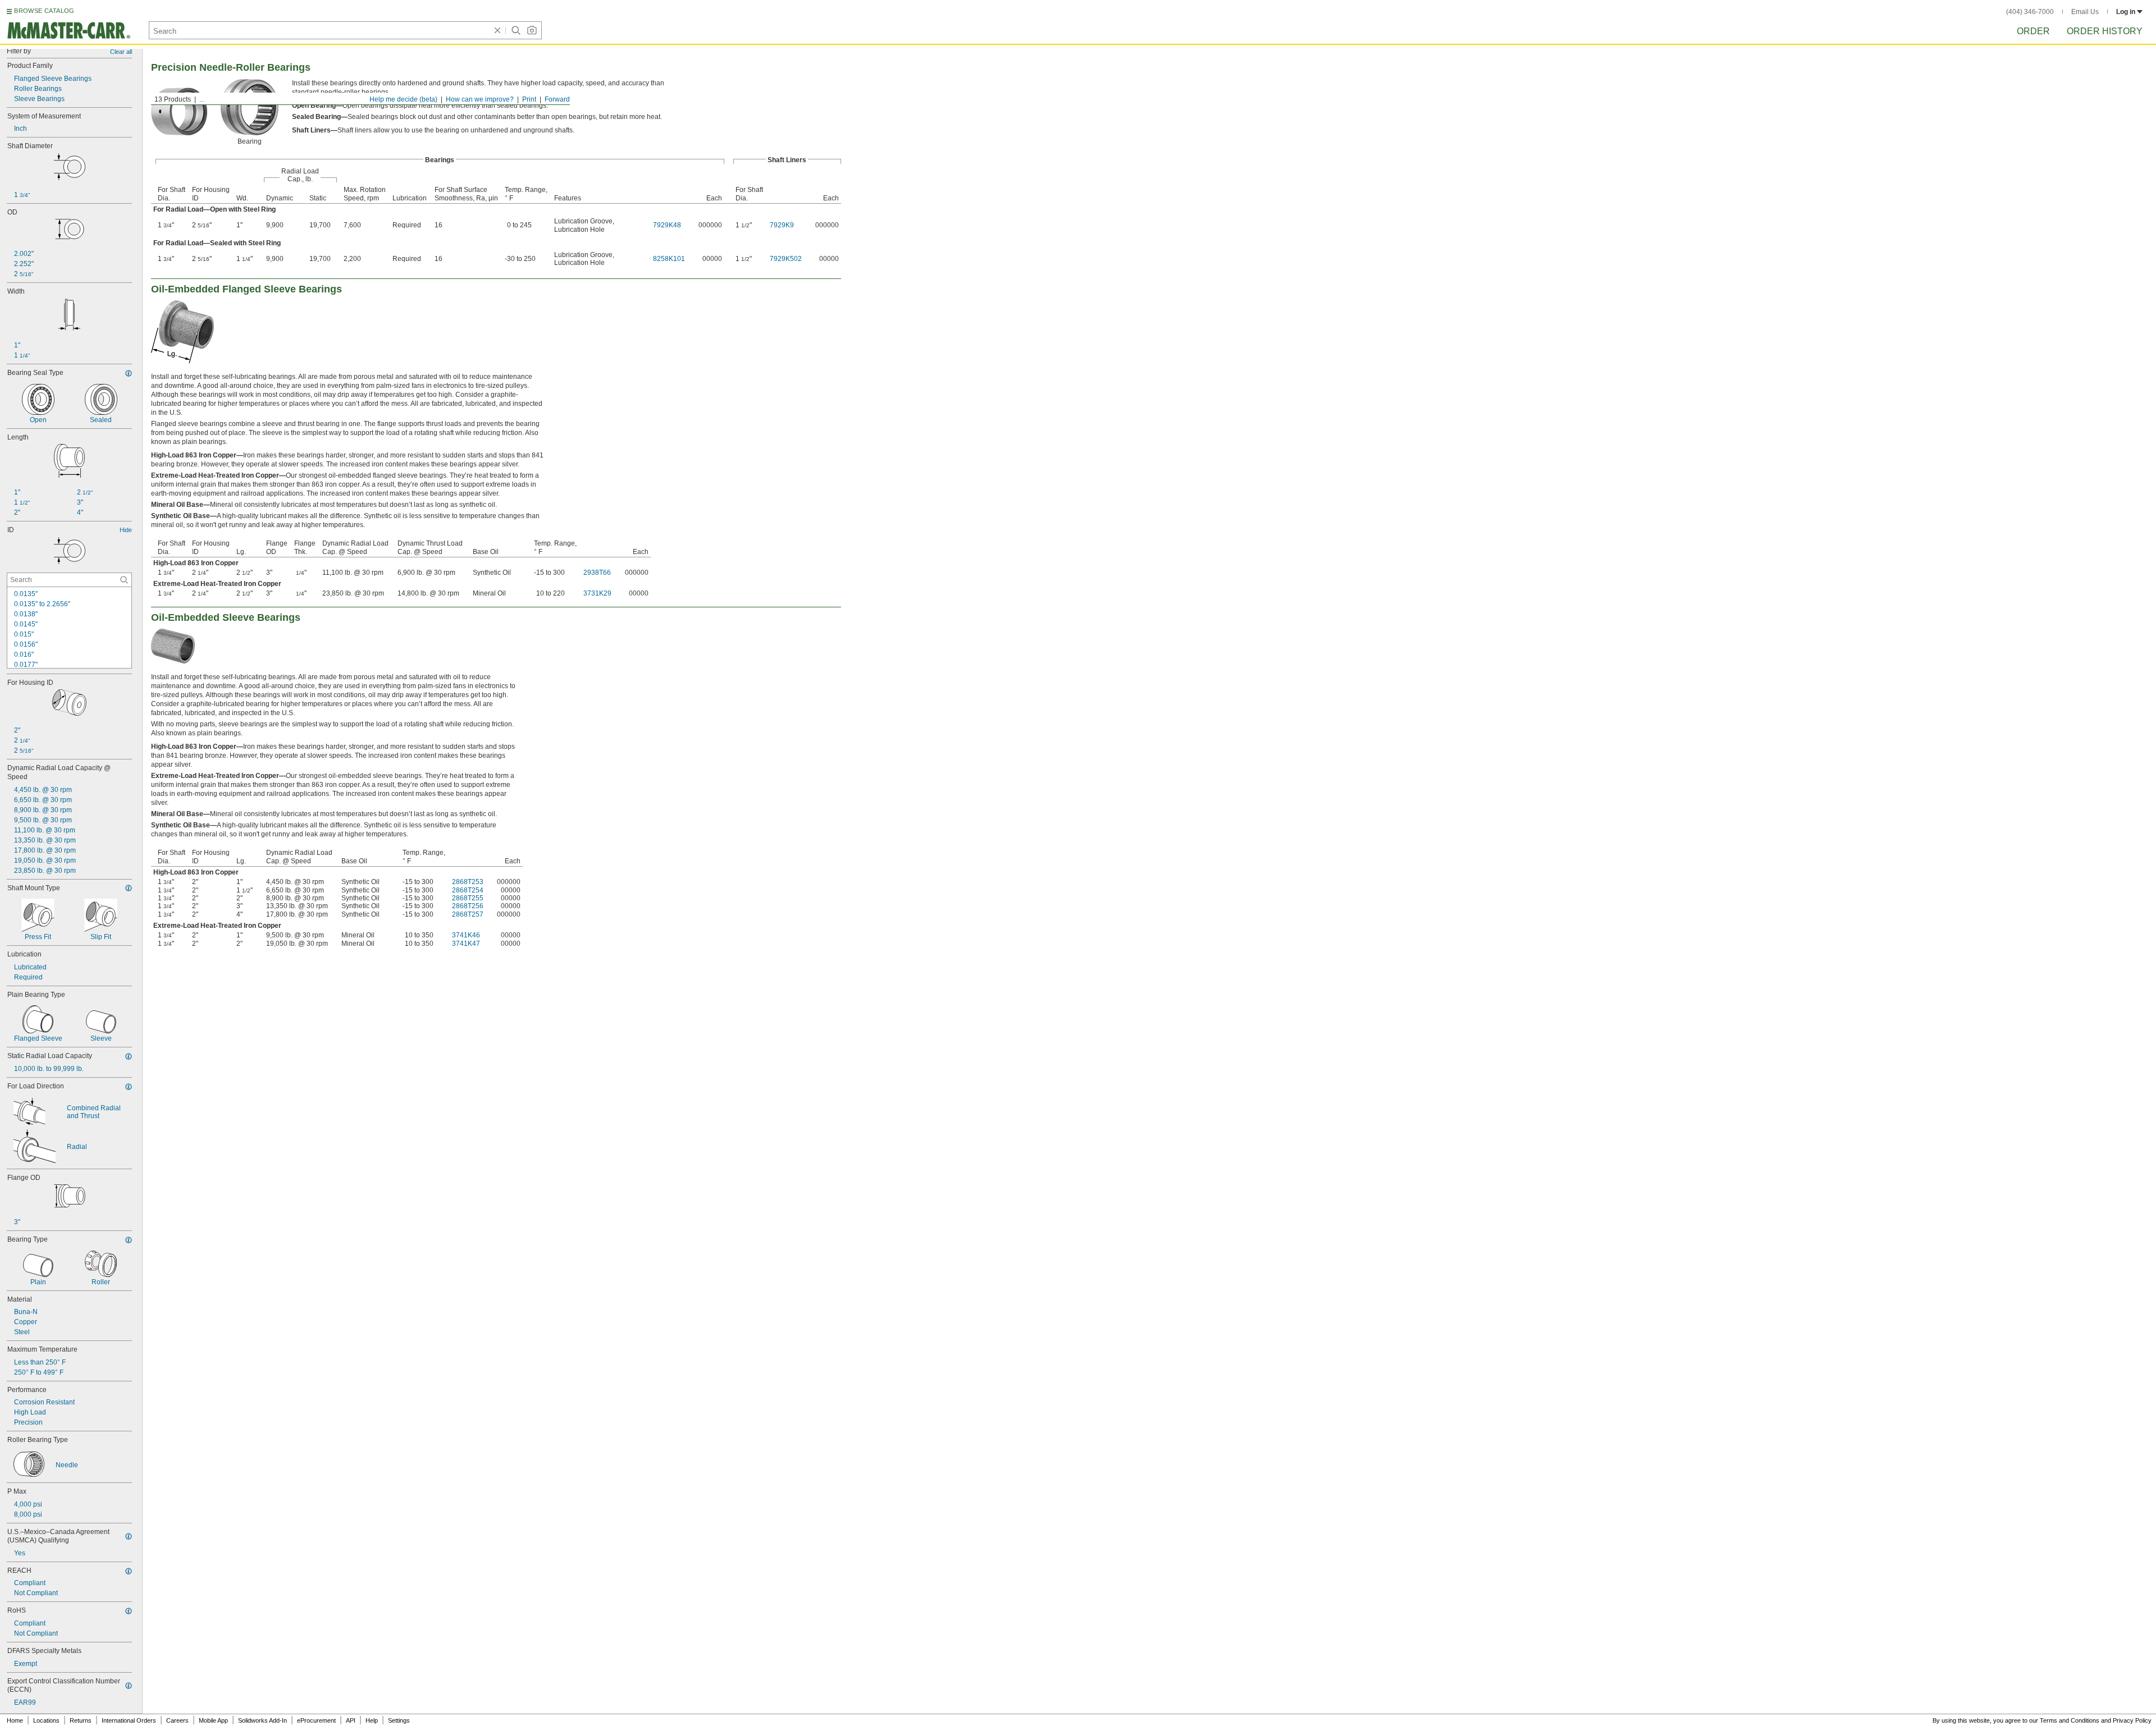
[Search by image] (532, 30)
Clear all (121, 52)
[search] (124, 580)
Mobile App (213, 1720)
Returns (81, 1720)
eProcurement (316, 1720)
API (351, 1720)
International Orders (129, 1720)
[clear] (497, 30)
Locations (46, 1720)
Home (15, 1720)
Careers (177, 1720)
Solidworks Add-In (262, 1720)
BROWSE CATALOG (44, 11)
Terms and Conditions (2070, 1720)
